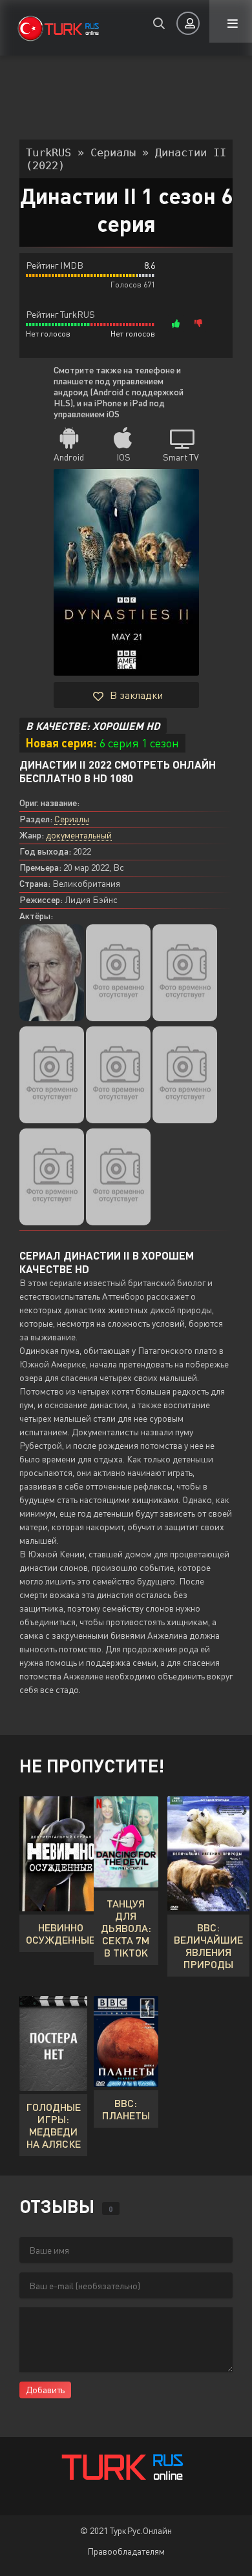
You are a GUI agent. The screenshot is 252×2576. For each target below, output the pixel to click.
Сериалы (72, 819)
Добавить (45, 2390)
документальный (79, 835)
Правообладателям (126, 2551)
